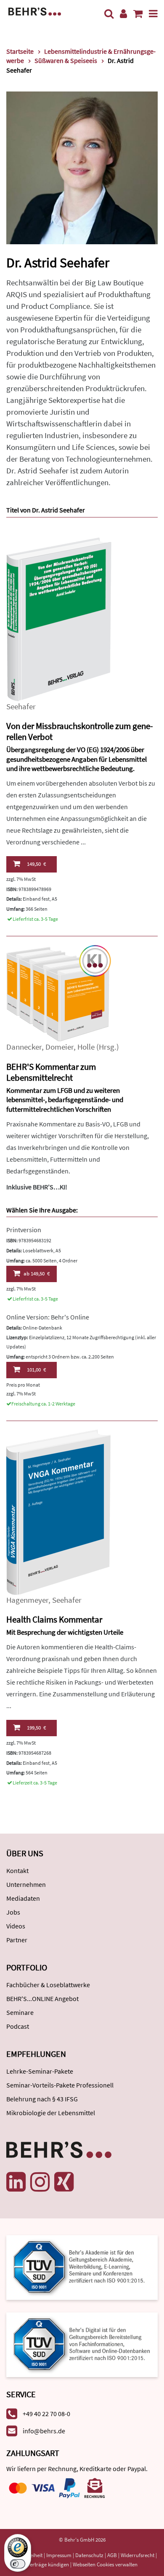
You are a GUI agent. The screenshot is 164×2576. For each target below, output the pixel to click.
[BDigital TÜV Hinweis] (82, 2267)
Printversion (24, 1230)
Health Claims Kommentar (54, 1619)
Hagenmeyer (27, 1600)
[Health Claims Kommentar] (59, 1511)
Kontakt (17, 1871)
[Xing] (64, 2182)
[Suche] (109, 14)
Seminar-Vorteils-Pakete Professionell (60, 2085)
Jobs (13, 1912)
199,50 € (36, 1728)
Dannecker (24, 1047)
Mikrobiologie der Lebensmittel (51, 2113)
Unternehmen (26, 1884)
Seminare (20, 2012)
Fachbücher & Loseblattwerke (48, 1985)
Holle (86, 1047)
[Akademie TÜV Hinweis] (82, 2342)
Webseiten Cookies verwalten (105, 2564)
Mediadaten (23, 1898)
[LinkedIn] (16, 2182)
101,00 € (36, 1370)
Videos (16, 1926)
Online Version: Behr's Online (48, 1317)
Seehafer (21, 707)
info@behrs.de (44, 2431)
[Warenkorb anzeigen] (138, 14)
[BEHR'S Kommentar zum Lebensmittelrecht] (59, 992)
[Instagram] (40, 2182)
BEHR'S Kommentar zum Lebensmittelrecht (51, 1072)
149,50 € (36, 864)
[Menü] (153, 14)
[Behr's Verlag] (35, 11)
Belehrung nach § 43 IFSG (42, 2099)
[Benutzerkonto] (123, 14)
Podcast (18, 2026)
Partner (17, 1940)
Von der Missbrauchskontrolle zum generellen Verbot (80, 732)
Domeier (60, 1047)
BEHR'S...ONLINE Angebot (42, 1999)
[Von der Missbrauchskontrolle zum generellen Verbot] (59, 618)
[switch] (18, 2564)
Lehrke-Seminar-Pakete (40, 2071)
